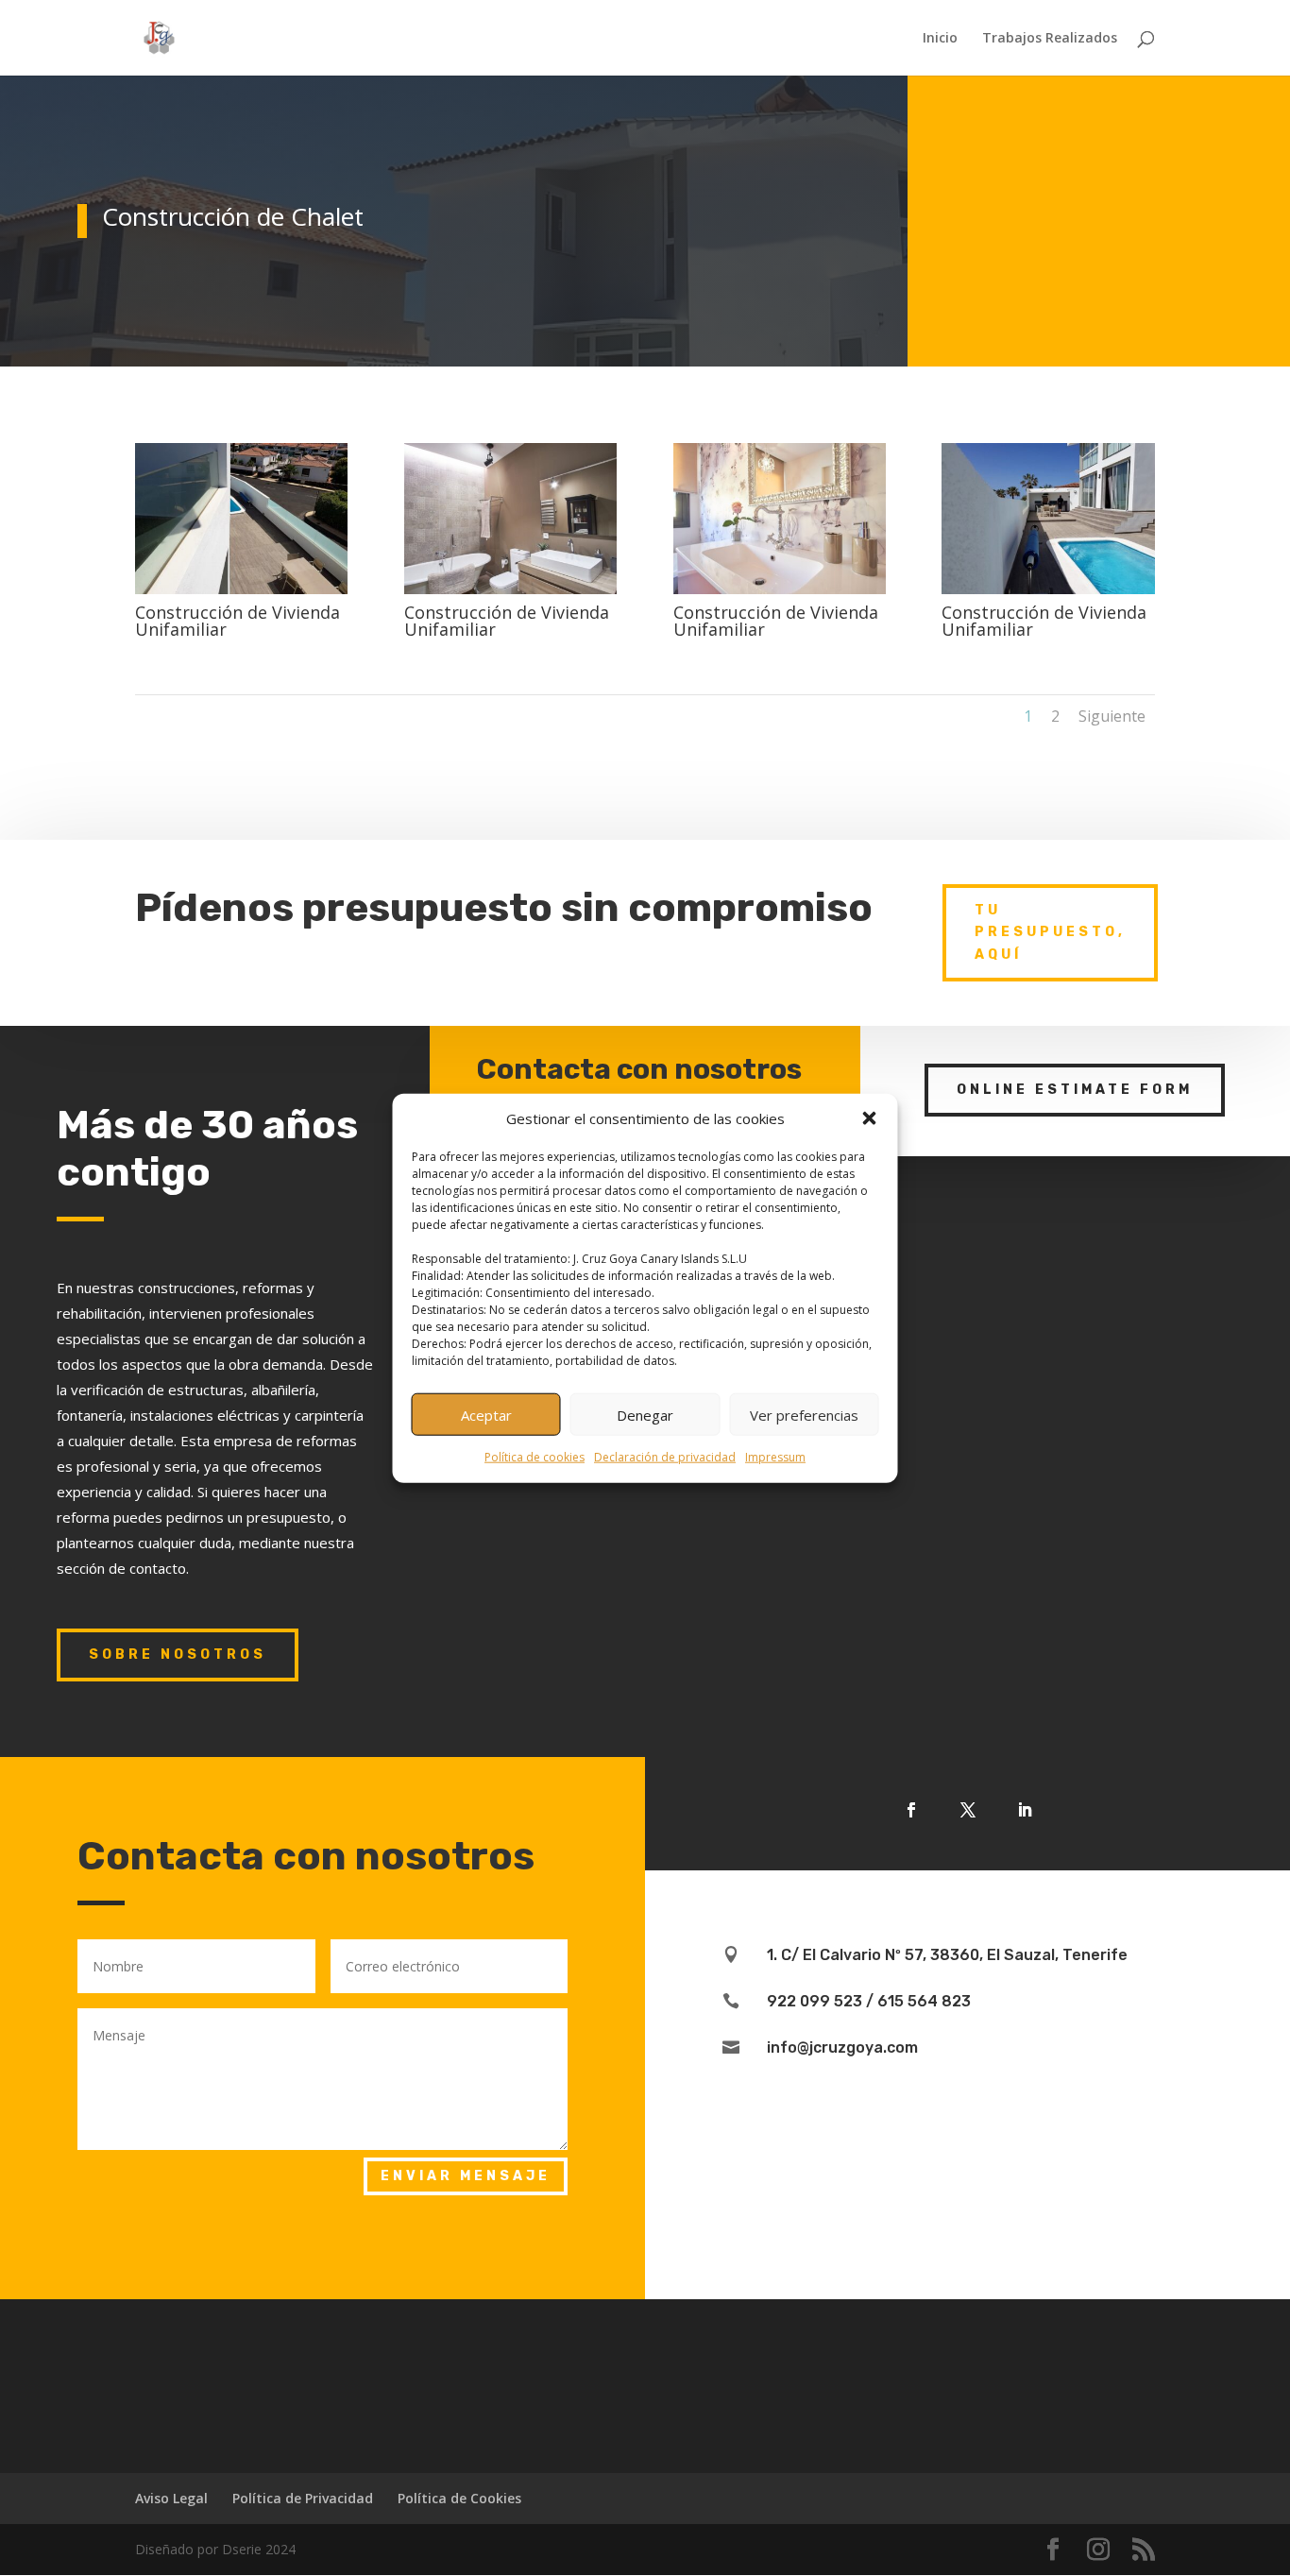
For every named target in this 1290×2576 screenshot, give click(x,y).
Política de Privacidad (303, 2498)
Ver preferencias (804, 1415)
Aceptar (486, 1415)
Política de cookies (535, 1457)
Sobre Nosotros (178, 1655)
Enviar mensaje (466, 2176)
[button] (870, 1118)
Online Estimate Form (1075, 1090)
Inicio (940, 39)
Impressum (775, 1457)
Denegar (645, 1415)
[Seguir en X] (968, 1810)
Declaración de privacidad (665, 1457)
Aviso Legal (171, 2498)
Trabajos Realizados (1050, 39)
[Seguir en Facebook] (911, 1810)
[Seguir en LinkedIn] (1025, 1810)
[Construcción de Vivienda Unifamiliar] (241, 594)
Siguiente (1112, 716)
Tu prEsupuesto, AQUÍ (1050, 933)
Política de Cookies (459, 2498)
